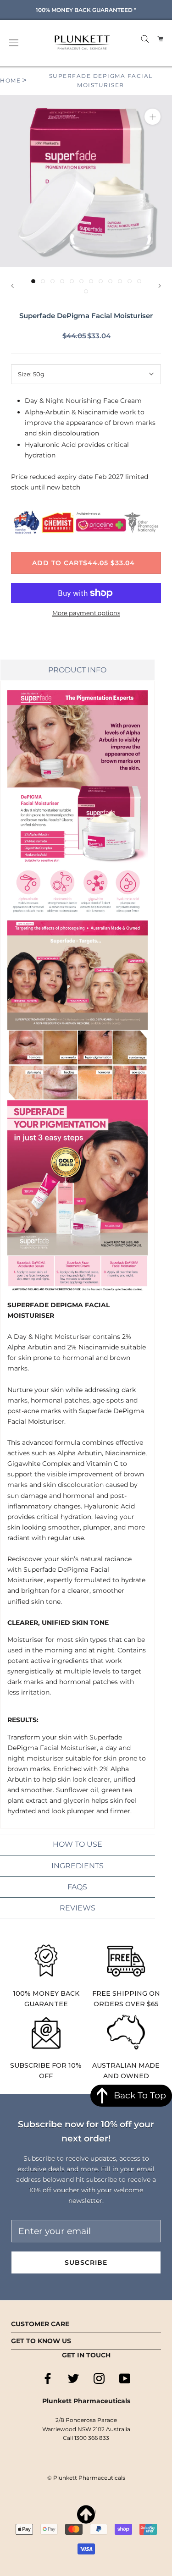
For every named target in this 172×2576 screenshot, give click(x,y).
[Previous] (12, 286)
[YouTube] (125, 2378)
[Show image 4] (62, 281)
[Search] (145, 38)
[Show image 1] (33, 281)
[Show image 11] (130, 281)
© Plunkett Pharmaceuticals (86, 2478)
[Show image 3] (53, 281)
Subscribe (86, 2262)
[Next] (160, 286)
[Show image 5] (72, 281)
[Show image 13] (86, 291)
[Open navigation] (14, 43)
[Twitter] (73, 2378)
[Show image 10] (120, 281)
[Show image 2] (43, 281)
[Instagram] (99, 2378)
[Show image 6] (81, 281)
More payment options (86, 613)
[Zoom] (153, 117)
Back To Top (140, 2095)
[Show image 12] (139, 281)
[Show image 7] (91, 281)
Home (10, 80)
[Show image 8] (101, 281)
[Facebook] (48, 2378)
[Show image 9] (110, 281)
